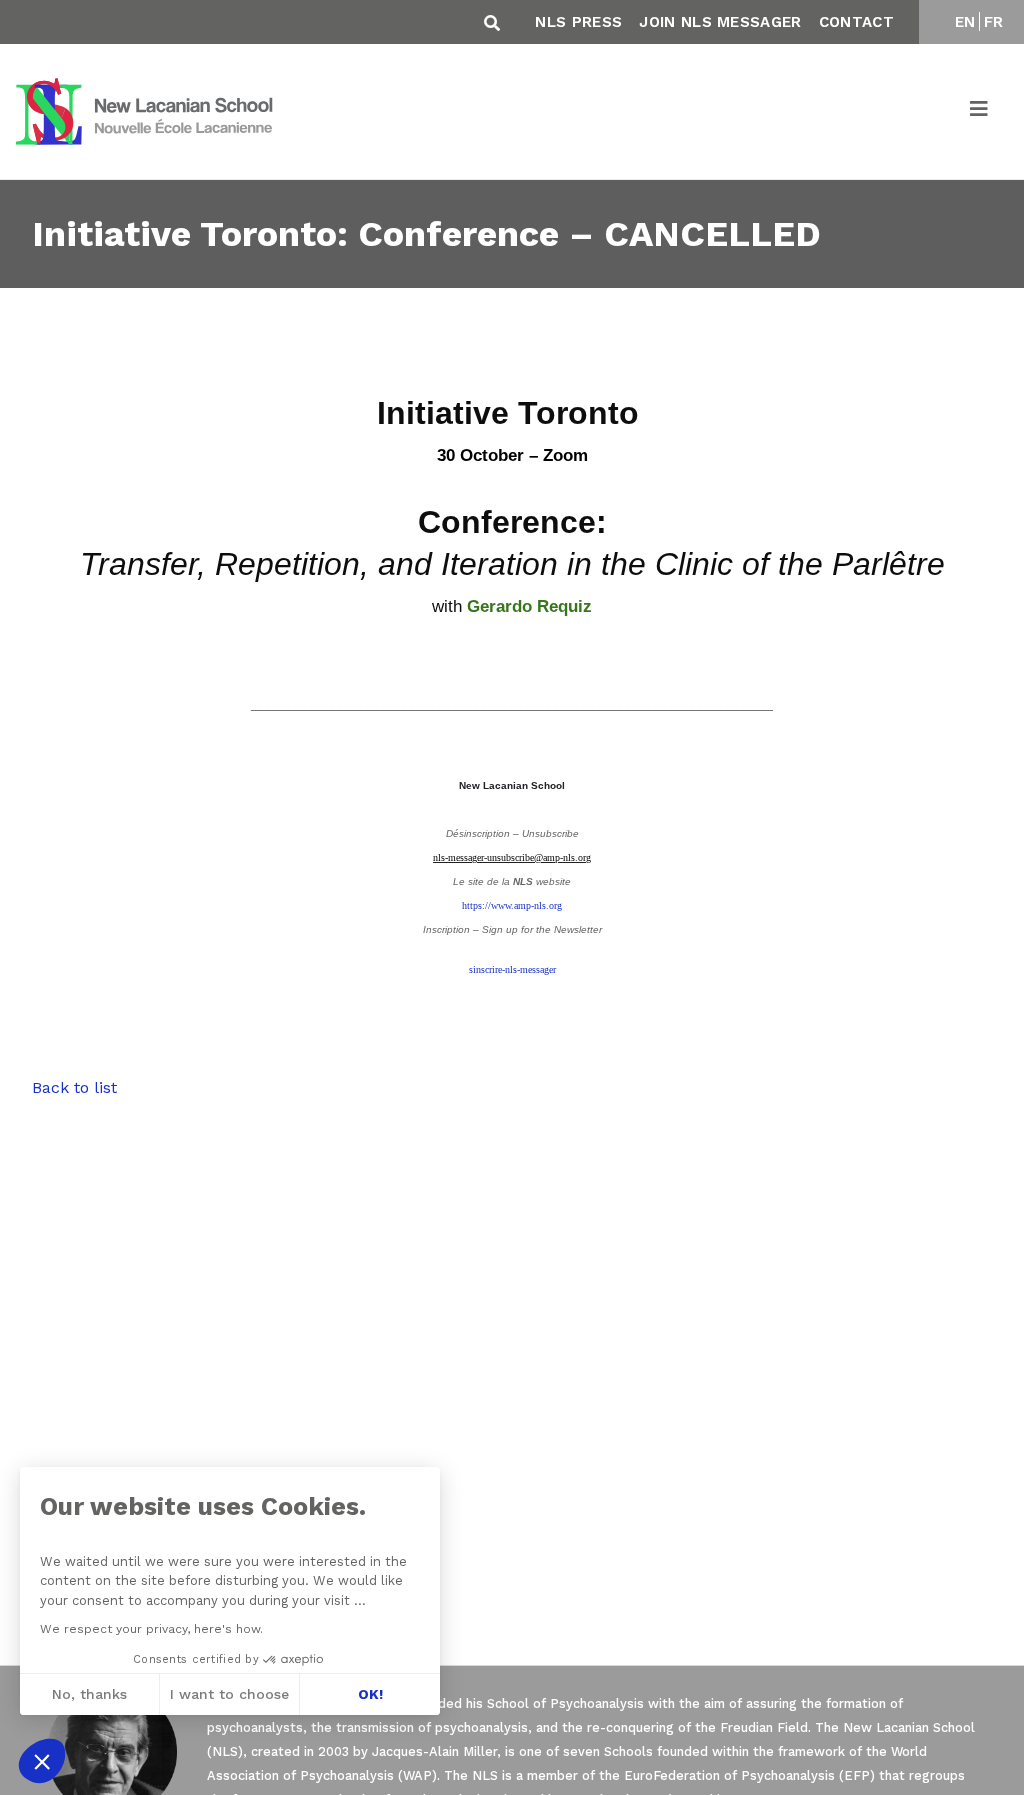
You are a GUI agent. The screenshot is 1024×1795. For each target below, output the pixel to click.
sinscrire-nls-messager (512, 969)
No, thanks (89, 1694)
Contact (856, 22)
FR (994, 22)
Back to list (74, 1087)
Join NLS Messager (720, 22)
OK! (370, 1694)
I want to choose (229, 1694)
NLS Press (578, 22)
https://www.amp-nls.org (512, 905)
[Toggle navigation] (980, 112)
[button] (42, 1761)
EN (965, 22)
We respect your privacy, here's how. (151, 1629)
